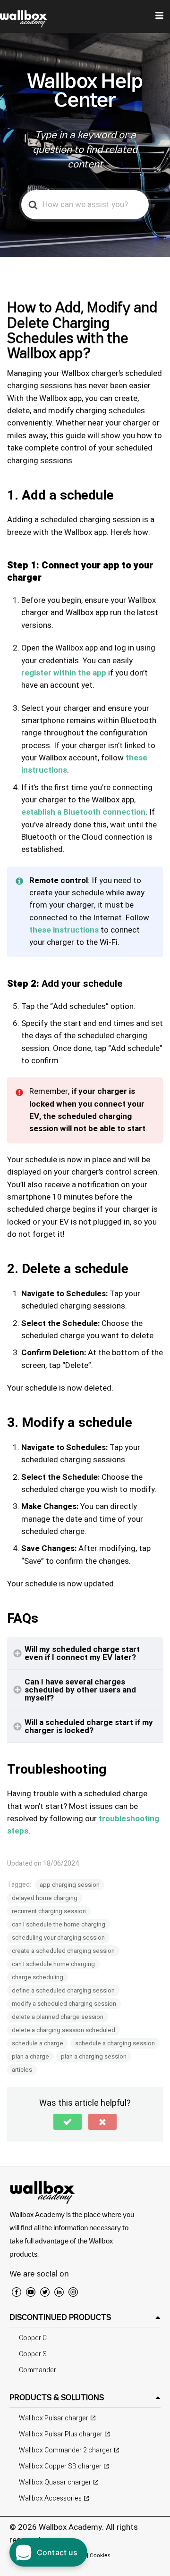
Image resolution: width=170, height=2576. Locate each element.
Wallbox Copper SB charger (60, 2466)
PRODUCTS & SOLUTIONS (57, 2397)
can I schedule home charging (53, 1964)
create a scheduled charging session (63, 1951)
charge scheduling (38, 1977)
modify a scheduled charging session (64, 2004)
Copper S (33, 2354)
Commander (38, 2370)
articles (22, 2070)
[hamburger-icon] (159, 17)
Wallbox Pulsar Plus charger (61, 2434)
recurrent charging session (49, 1911)
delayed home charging (45, 1898)
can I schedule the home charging (59, 1924)
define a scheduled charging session (63, 1990)
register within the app (64, 673)
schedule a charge (38, 2043)
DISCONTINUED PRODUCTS (60, 2317)
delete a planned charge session (58, 2017)
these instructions (64, 930)
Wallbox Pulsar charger (54, 2418)
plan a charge (30, 2056)
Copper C (33, 2338)
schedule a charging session (115, 2043)
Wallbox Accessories (50, 2498)
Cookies (100, 2555)
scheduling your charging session (58, 1938)
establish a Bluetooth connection (83, 812)
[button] (68, 2122)
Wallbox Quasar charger (55, 2482)
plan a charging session (94, 2056)
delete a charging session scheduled (64, 2030)
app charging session (70, 1885)
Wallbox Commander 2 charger (65, 2450)
